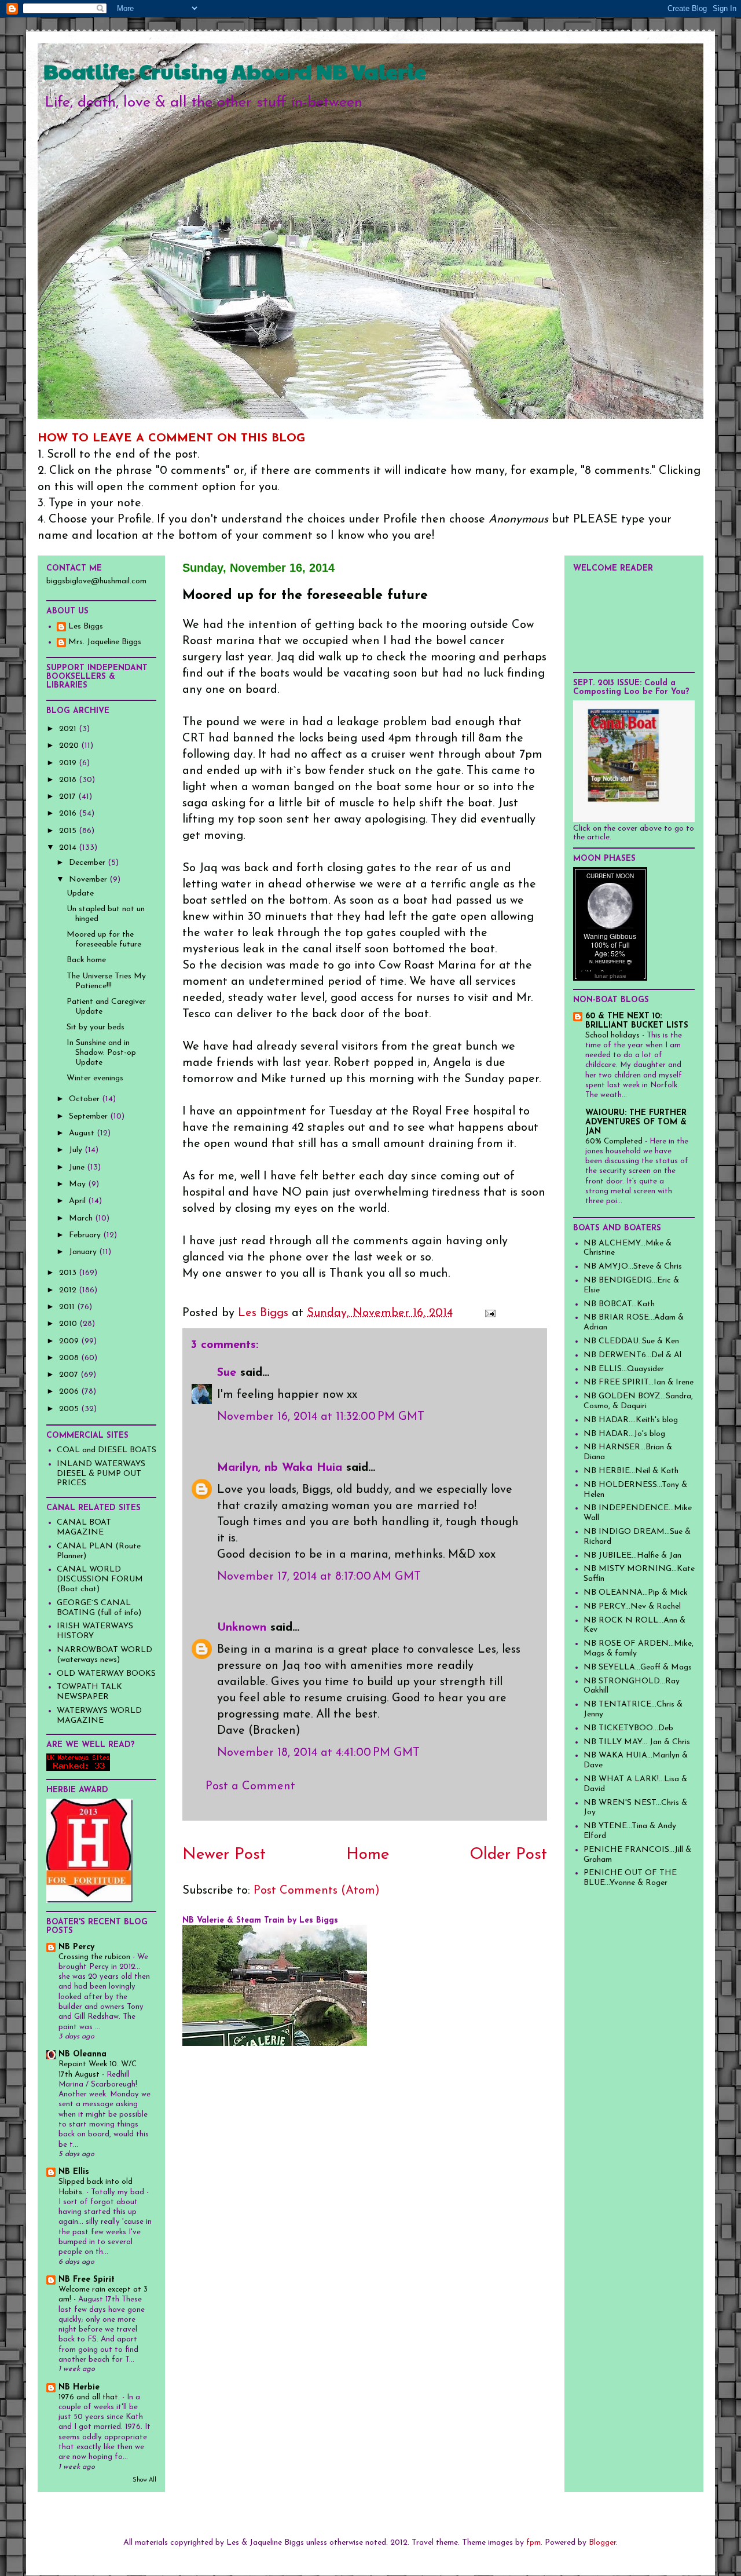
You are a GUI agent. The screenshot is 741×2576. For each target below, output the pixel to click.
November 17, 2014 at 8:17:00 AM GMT (319, 1577)
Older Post (508, 1855)
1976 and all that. (90, 2397)
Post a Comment (250, 1786)
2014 (69, 848)
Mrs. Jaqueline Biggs (105, 642)
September (89, 1117)
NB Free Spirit (87, 2280)
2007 (70, 1375)
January (84, 1252)
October (85, 1099)
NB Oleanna (82, 2054)
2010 (69, 1324)
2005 (70, 1409)
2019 (69, 763)
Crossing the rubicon (96, 1957)
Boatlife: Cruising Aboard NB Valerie (235, 71)
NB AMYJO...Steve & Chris (633, 1267)
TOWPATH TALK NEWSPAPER (89, 1692)
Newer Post (224, 1855)
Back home (86, 960)
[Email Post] (489, 1313)
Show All (144, 2480)
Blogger (602, 2543)
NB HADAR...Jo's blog (624, 1434)
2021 (69, 729)
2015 (69, 831)
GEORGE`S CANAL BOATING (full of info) (99, 1608)
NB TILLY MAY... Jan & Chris (637, 1742)
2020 (70, 746)
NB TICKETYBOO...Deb (628, 1728)
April (78, 1201)
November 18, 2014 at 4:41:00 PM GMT (318, 1753)
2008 (70, 1358)
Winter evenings (95, 1078)
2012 (69, 1290)
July (77, 1150)
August (83, 1133)
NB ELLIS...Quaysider (624, 1369)
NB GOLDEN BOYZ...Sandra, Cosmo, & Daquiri (638, 1401)
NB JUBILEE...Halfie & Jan (632, 1556)
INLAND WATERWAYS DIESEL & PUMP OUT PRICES (101, 1474)
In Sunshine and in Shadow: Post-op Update (101, 1053)
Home (368, 1855)
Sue (227, 1373)
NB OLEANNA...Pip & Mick (636, 1593)
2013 (69, 1273)
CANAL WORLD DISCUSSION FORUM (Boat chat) (100, 1579)
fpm (533, 2543)
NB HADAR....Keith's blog (631, 1420)
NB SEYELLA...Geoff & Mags (638, 1667)
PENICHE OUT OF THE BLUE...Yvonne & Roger (630, 1878)
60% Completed (615, 1141)
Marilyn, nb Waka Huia (280, 1468)
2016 (69, 814)
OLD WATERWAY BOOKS (106, 1674)
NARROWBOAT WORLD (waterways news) (104, 1655)
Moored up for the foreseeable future (104, 940)
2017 (69, 797)
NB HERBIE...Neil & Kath (631, 1471)
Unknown (242, 1628)
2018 (69, 780)
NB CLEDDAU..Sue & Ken (631, 1341)
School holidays (614, 1035)
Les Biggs (86, 626)
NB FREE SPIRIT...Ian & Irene (639, 1382)
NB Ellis (74, 2172)
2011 (68, 1307)
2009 (70, 1341)
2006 (70, 1392)
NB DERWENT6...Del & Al (632, 1355)
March (82, 1218)
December (88, 863)
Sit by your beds (96, 1027)
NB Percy (76, 1947)
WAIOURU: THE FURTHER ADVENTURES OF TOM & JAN (636, 1122)
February (86, 1235)
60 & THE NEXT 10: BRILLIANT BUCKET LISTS (637, 1021)
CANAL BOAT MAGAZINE (84, 1528)
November (89, 880)
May (78, 1184)
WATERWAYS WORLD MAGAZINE (99, 1716)
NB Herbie (79, 2387)
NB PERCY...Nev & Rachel (632, 1607)
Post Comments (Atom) (317, 1891)
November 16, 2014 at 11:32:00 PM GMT (321, 1417)
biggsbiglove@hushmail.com (96, 581)
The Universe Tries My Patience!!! (106, 981)
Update (80, 894)
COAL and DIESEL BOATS (107, 1450)
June (78, 1168)
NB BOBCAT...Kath (619, 1304)
